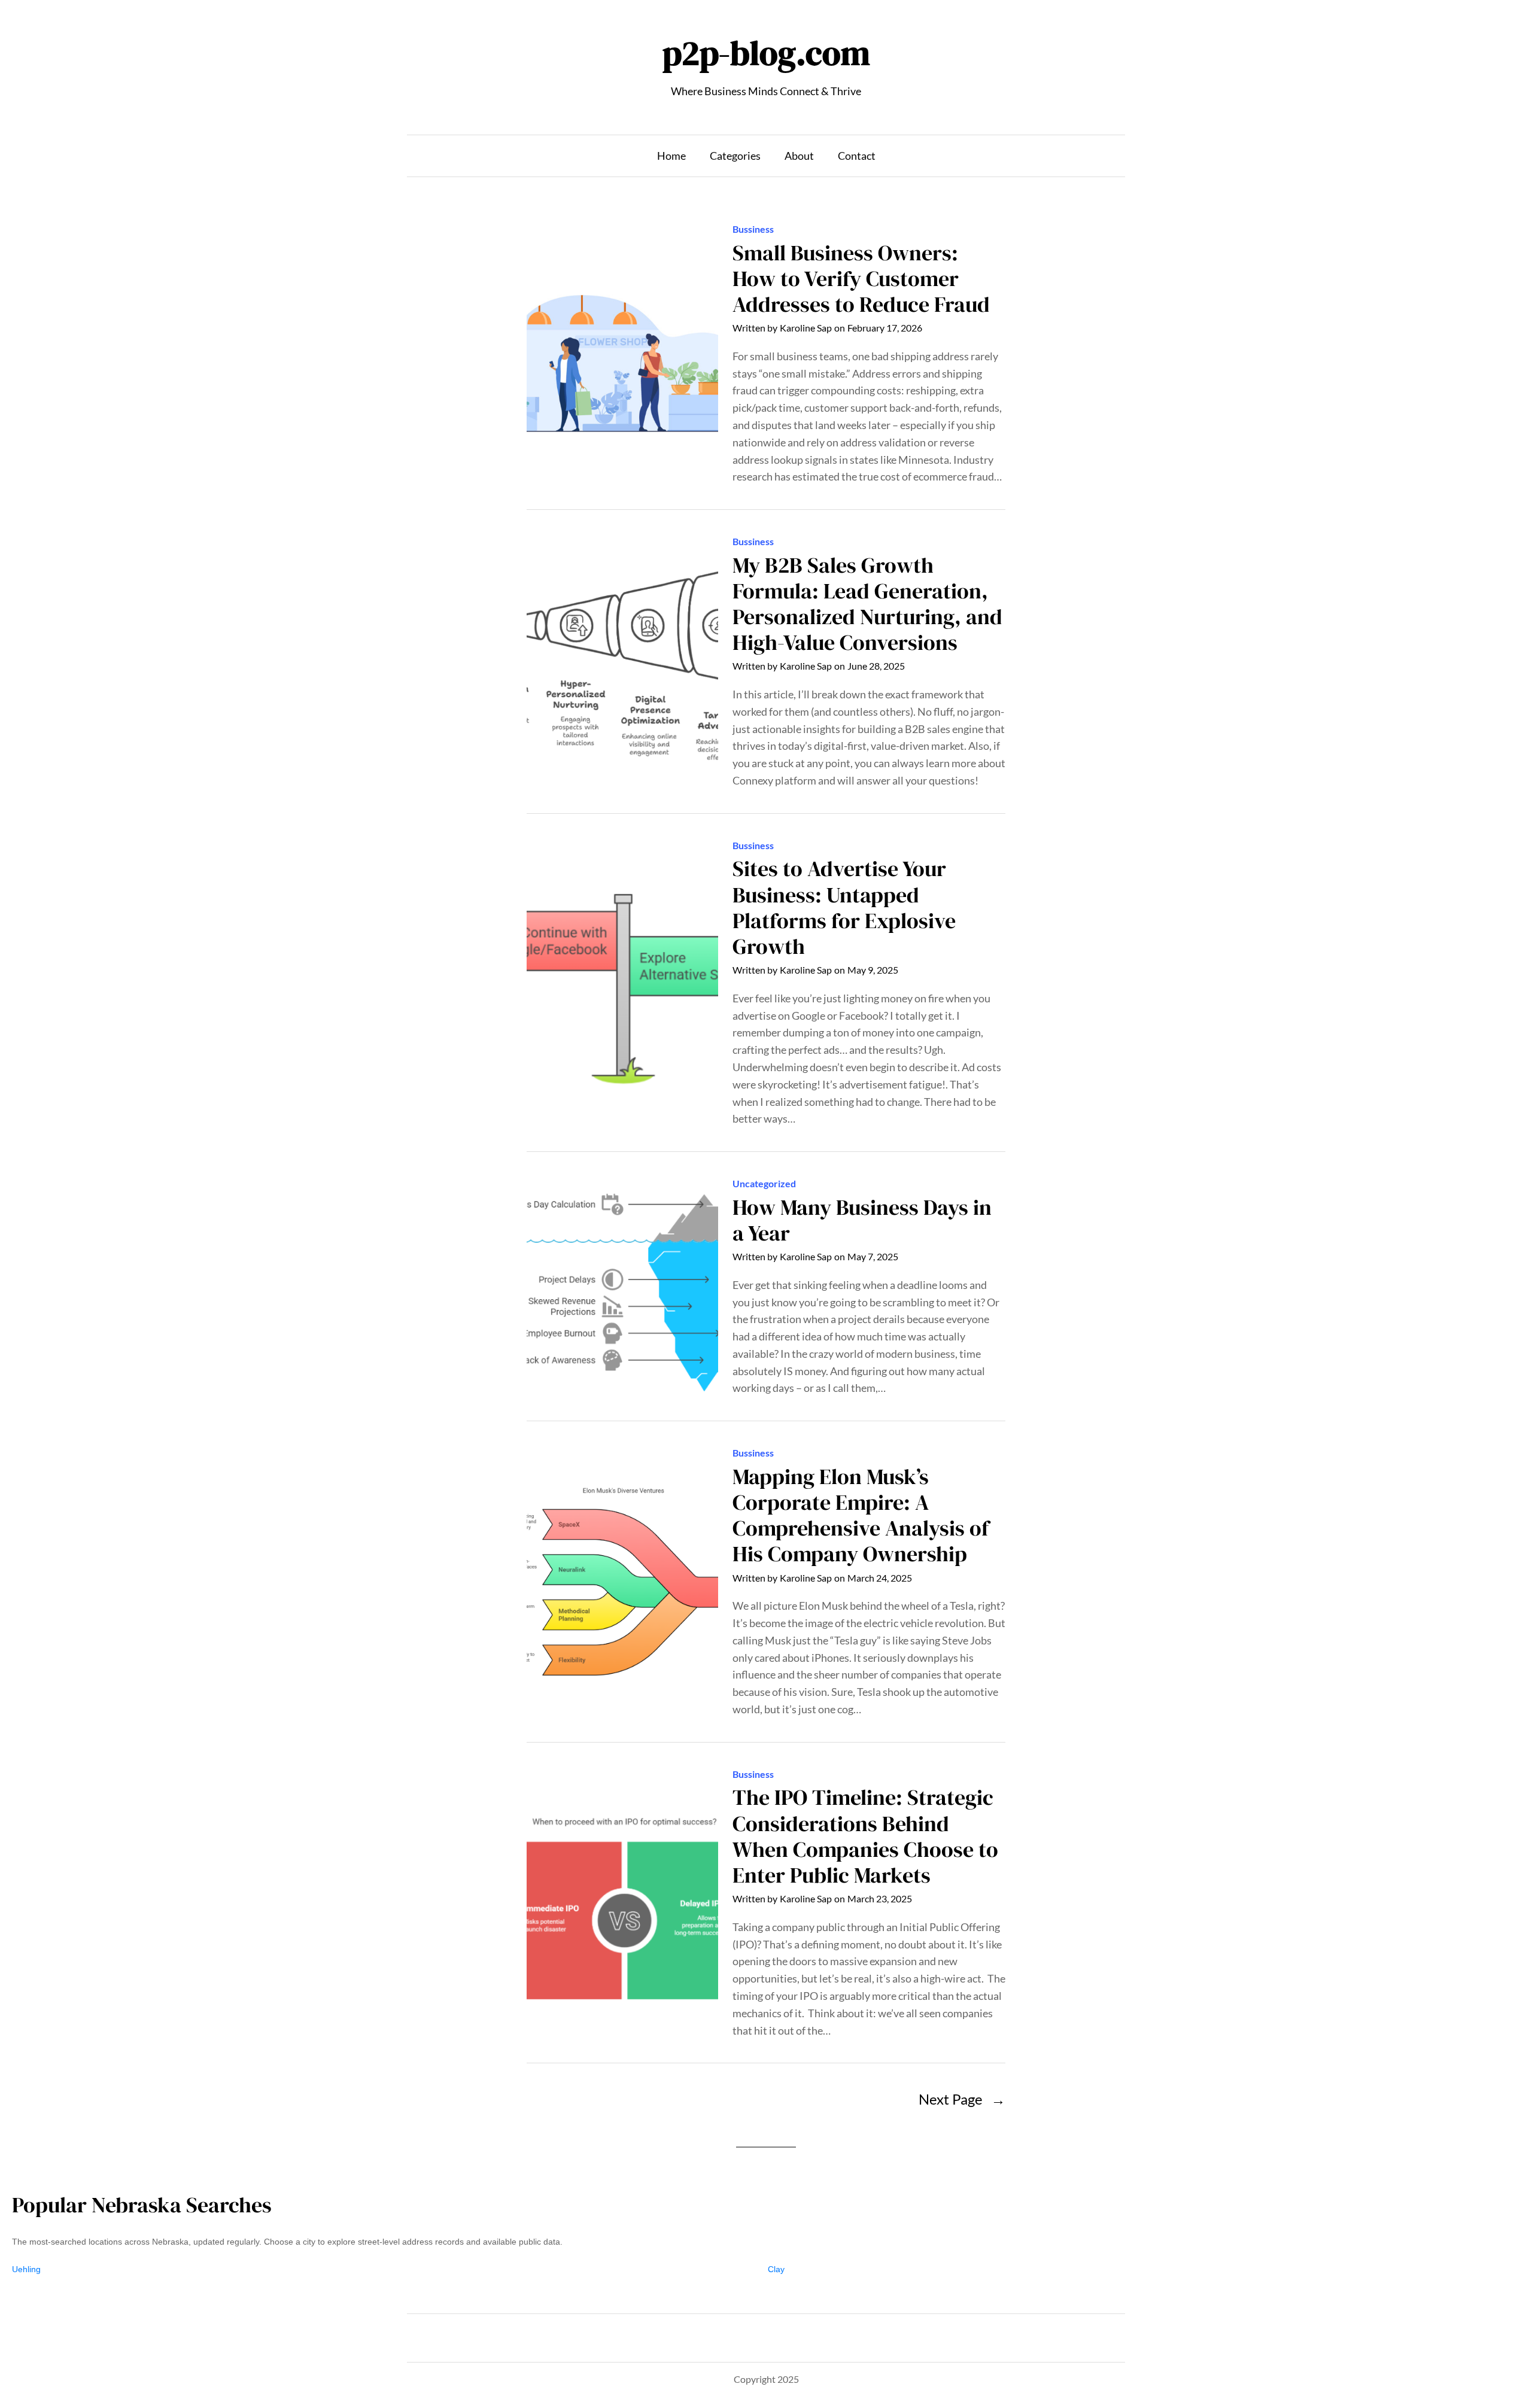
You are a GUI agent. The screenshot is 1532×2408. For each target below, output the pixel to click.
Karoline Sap (806, 328)
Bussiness (753, 229)
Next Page (962, 2099)
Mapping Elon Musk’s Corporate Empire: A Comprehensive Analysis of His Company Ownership (861, 1515)
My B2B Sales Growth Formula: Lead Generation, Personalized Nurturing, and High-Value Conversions (867, 604)
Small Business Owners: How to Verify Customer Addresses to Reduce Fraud (861, 279)
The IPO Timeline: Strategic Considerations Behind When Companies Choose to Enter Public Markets (865, 1836)
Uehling (26, 2269)
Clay (776, 2269)
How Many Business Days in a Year (862, 1220)
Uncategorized (764, 1183)
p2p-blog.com (766, 53)
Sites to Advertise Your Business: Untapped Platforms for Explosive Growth (844, 907)
